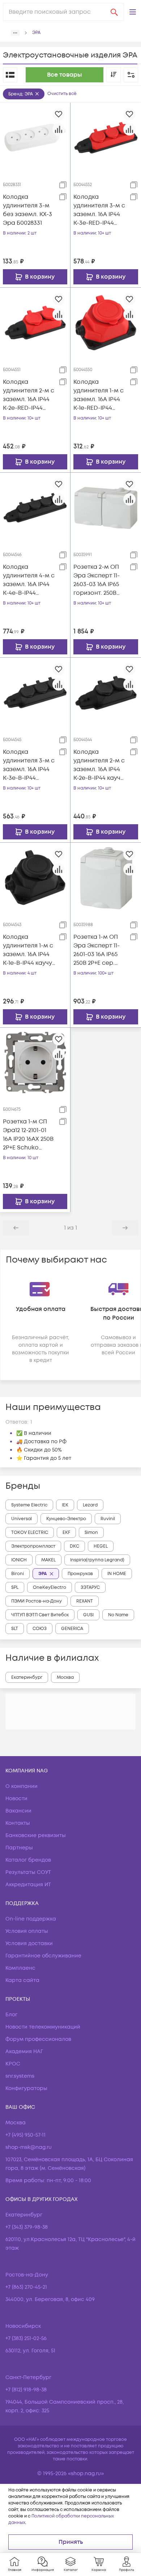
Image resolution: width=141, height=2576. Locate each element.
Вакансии (18, 1811)
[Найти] (114, 12)
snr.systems (20, 2076)
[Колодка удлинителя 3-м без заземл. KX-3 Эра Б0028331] (35, 137)
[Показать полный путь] (15, 33)
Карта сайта (22, 1980)
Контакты (18, 1823)
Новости (16, 1799)
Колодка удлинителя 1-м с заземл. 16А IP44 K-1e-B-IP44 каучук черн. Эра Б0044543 (29, 950)
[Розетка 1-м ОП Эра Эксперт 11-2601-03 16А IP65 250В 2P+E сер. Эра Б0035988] (106, 878)
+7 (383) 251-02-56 (26, 2338)
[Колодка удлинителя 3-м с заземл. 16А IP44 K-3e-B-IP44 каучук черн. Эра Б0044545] (35, 692)
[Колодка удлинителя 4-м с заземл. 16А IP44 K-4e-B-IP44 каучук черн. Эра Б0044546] (35, 507)
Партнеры (19, 1848)
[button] (133, 12)
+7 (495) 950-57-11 (25, 2135)
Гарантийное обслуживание (43, 1956)
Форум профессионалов (38, 2039)
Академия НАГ (24, 2052)
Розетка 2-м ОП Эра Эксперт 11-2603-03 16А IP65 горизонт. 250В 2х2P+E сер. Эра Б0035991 (97, 580)
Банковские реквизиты (36, 1835)
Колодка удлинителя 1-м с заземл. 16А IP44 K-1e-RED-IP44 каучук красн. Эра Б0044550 (99, 395)
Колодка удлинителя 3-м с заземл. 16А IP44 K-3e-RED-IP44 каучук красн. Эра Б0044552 (99, 210)
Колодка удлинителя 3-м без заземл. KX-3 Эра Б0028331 (27, 210)
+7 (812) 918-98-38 (26, 2390)
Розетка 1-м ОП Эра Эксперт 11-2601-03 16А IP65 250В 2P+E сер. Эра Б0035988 (97, 950)
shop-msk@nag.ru (29, 2147)
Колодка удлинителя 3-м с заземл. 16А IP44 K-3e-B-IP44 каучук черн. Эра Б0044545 (29, 765)
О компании (22, 1786)
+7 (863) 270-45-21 (26, 2287)
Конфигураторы (26, 2088)
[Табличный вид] (10, 75)
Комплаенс (20, 1968)
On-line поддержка (31, 1919)
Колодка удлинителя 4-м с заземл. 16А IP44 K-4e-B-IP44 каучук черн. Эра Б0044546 (29, 580)
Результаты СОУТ (28, 1872)
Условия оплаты (27, 1931)
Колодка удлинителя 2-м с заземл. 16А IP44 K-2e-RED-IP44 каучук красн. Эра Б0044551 (29, 395)
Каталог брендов (28, 1860)
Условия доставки (29, 1943)
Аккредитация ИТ (28, 1885)
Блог (11, 2015)
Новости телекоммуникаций (43, 2027)
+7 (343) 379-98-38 (27, 2227)
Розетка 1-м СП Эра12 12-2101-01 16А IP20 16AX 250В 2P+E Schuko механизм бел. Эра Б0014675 (28, 1135)
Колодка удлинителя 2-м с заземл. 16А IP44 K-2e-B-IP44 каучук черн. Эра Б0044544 (100, 765)
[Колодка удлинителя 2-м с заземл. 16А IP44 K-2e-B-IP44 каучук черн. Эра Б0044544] (106, 693)
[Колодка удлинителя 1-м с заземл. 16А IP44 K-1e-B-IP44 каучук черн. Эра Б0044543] (35, 877)
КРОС (13, 2064)
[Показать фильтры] (131, 75)
